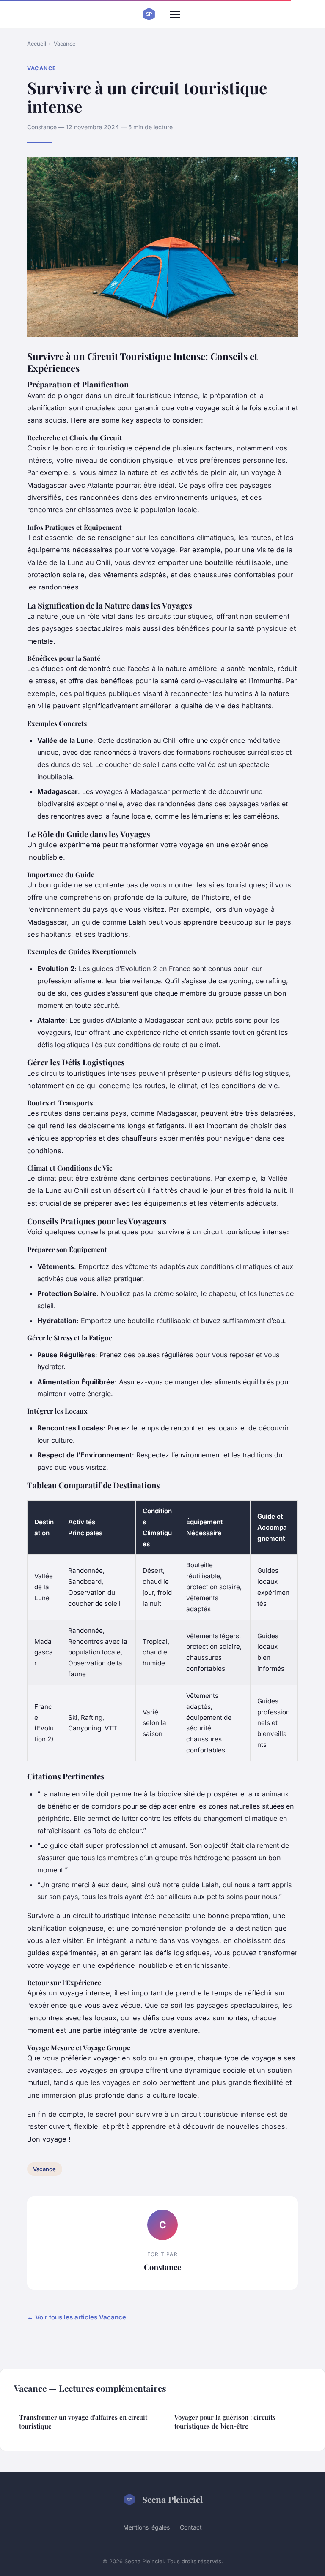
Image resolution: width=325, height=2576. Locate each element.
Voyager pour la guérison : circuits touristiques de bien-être (225, 2422)
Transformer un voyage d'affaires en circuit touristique (83, 2422)
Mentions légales (146, 2527)
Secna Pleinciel (172, 2499)
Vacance (65, 44)
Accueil (37, 44)
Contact (191, 2527)
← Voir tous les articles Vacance (77, 2317)
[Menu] (175, 14)
